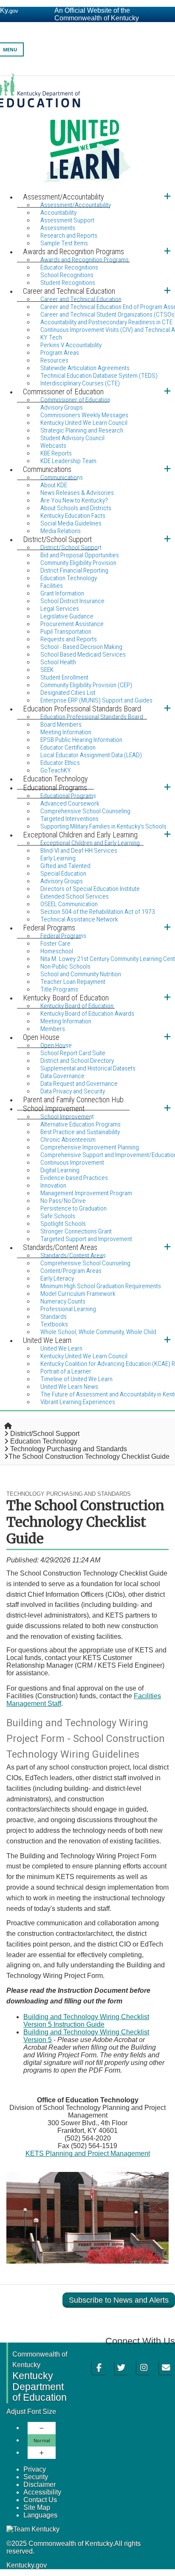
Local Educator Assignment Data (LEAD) (91, 755)
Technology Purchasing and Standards (69, 1449)
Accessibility (42, 2492)
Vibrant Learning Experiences (78, 1402)
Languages (40, 2515)
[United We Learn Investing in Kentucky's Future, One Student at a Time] (87, 132)
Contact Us (40, 2500)
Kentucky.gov (27, 2565)
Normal (42, 2440)
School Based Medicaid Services (83, 655)
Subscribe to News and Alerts (119, 2300)
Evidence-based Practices (74, 1178)
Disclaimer (40, 2485)
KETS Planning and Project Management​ (88, 2153)
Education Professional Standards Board (92, 717)
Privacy (35, 2469)
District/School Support (45, 1434)
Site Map (37, 2507)
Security (36, 2477)
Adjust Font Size (31, 2412)
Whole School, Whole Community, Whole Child (98, 1332)
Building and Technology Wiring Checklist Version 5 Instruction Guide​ (86, 2021)
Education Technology (44, 1441)
